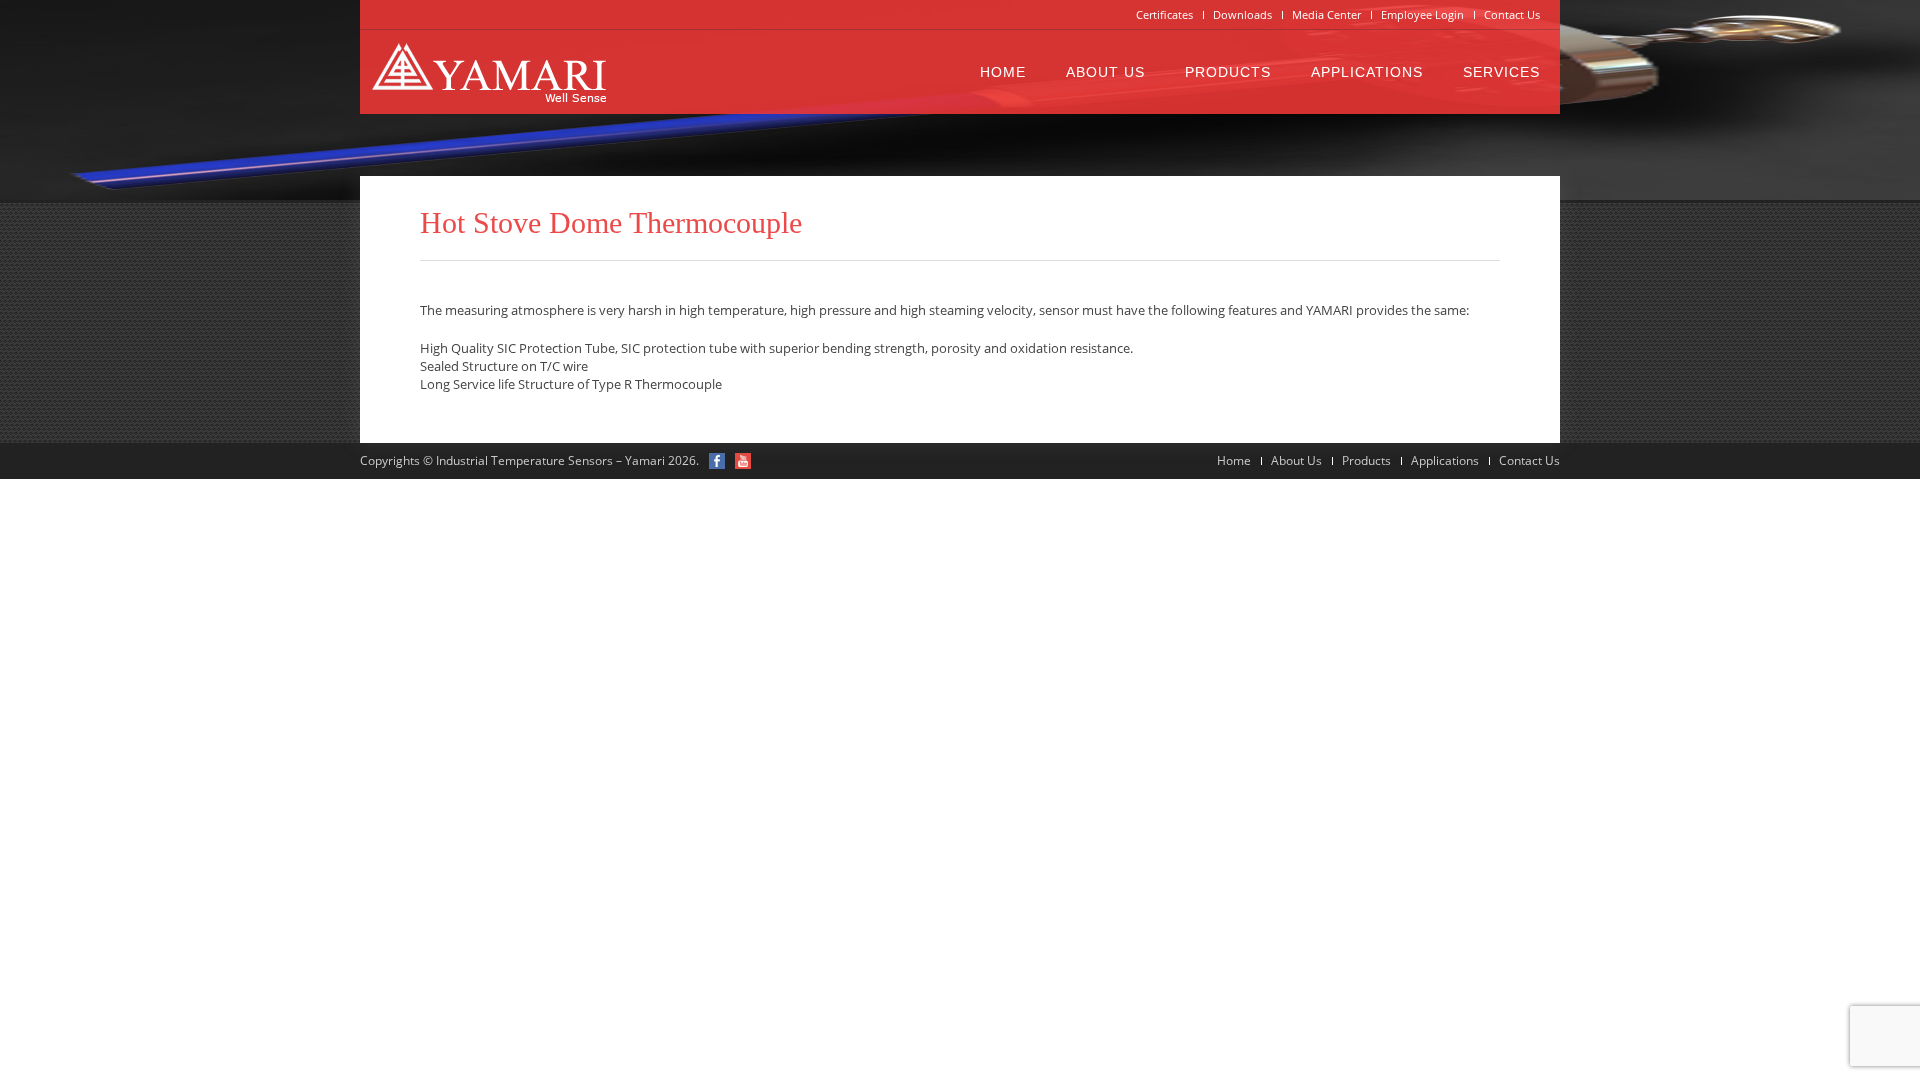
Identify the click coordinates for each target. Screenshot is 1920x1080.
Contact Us (1512, 14)
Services (1501, 72)
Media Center (1326, 14)
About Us (1105, 72)
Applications (1367, 72)
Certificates (1164, 14)
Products (1228, 72)
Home (1003, 72)
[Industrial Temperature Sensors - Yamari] (489, 72)
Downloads (1242, 14)
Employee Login (1422, 14)
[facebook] (717, 461)
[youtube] (743, 461)
